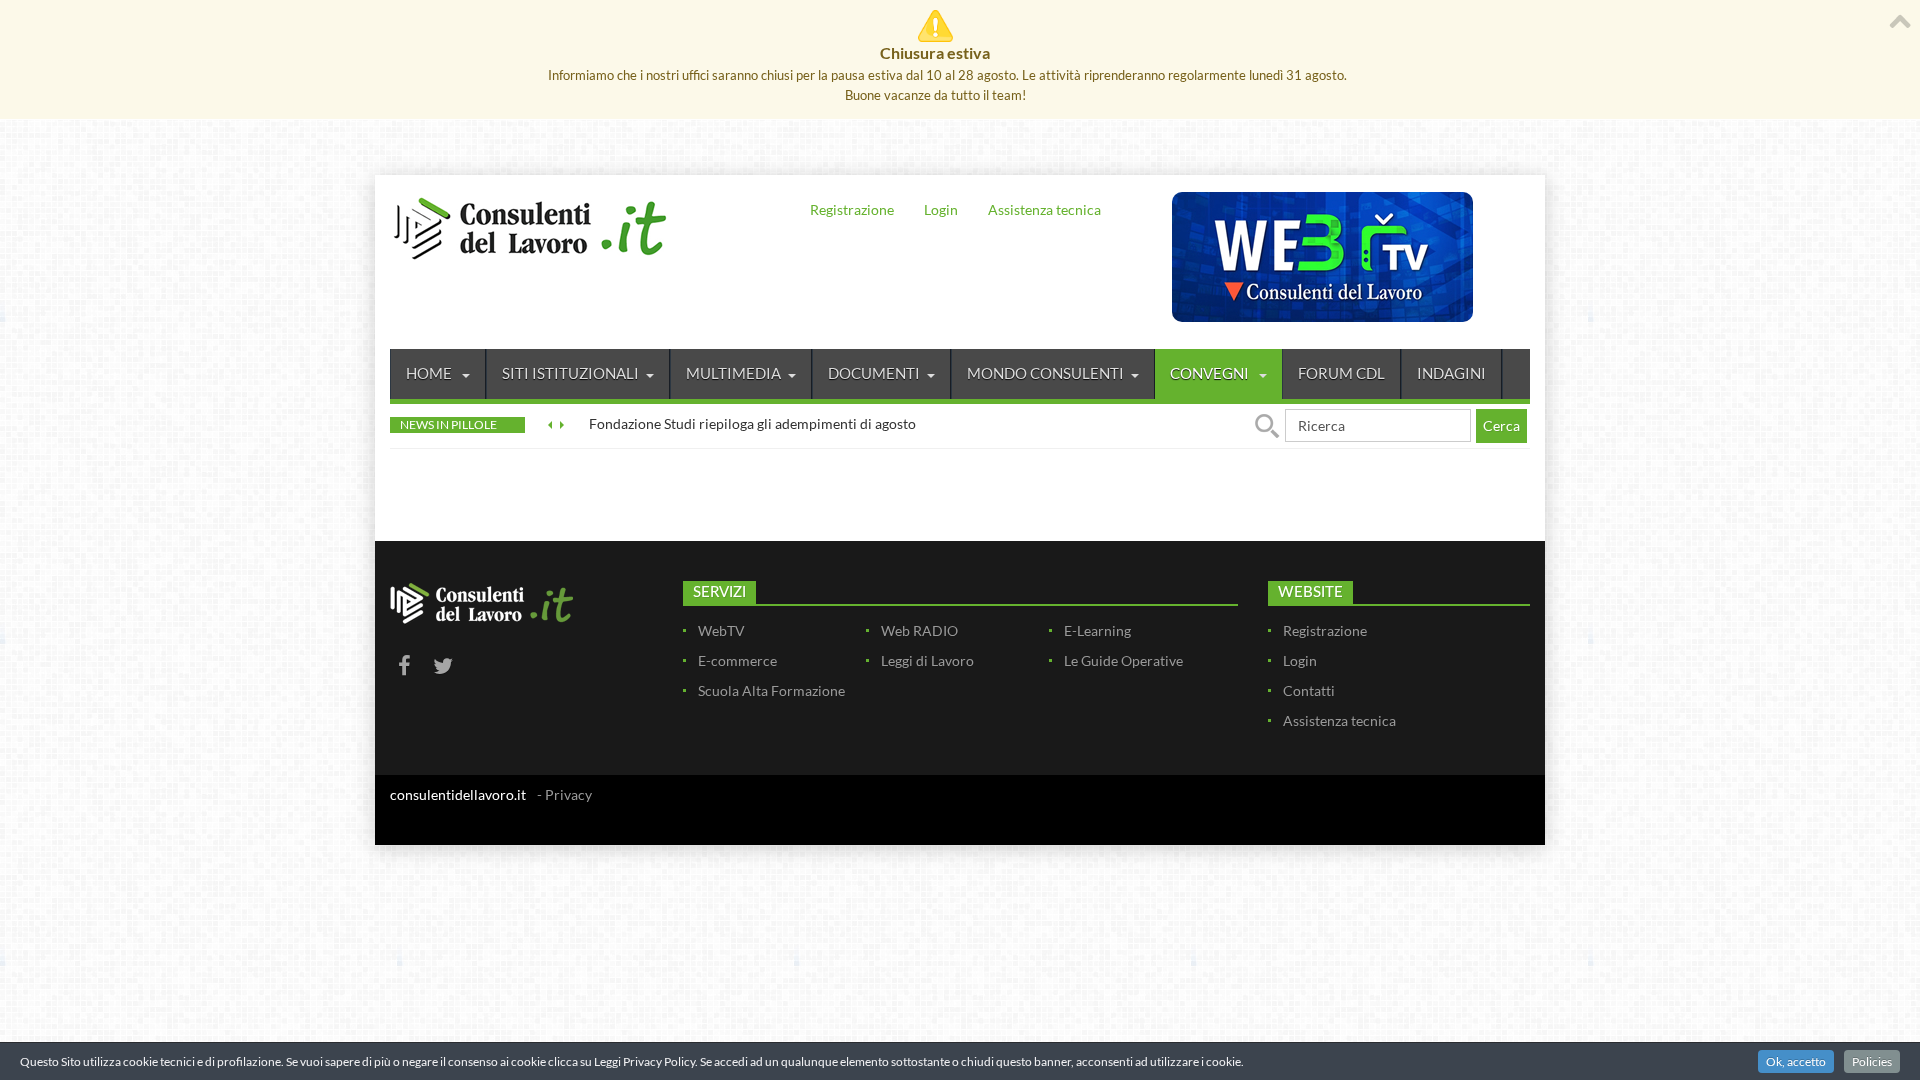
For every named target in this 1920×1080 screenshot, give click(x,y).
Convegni (1211, 373)
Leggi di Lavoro (927, 660)
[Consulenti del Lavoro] (530, 226)
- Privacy (564, 794)
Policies (1872, 1061)
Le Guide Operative (1123, 660)
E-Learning (1097, 630)
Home (430, 373)
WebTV (721, 630)
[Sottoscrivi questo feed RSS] (1514, 499)
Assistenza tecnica (1044, 209)
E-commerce (737, 660)
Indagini (1451, 373)
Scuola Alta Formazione (771, 690)
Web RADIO (919, 630)
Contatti (1309, 690)
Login (941, 209)
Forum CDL (1341, 373)
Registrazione (852, 209)
